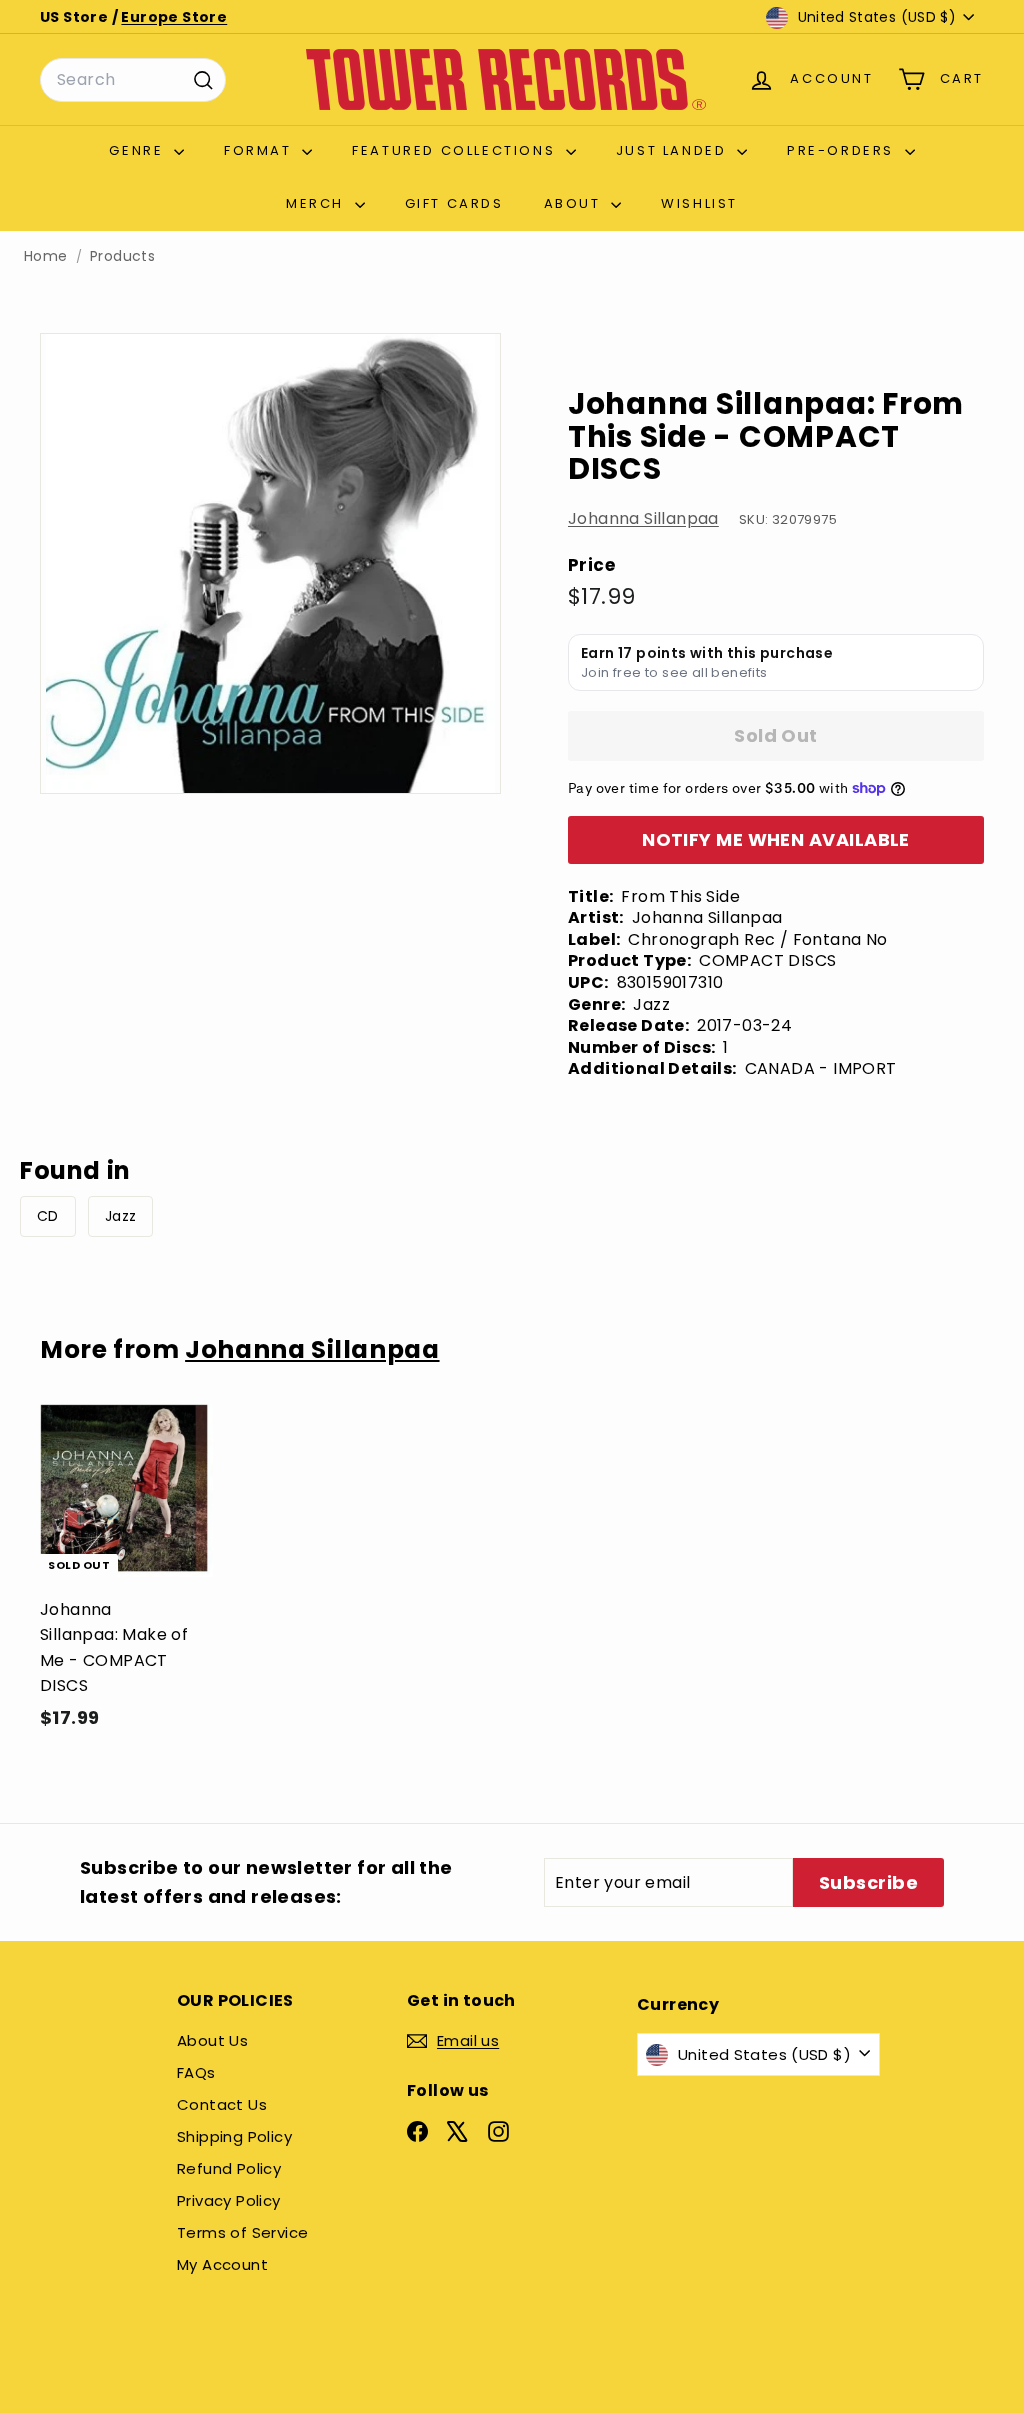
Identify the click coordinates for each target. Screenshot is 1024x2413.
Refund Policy (229, 2168)
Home (46, 256)
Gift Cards (454, 203)
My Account (222, 2264)
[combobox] (133, 80)
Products (122, 256)
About (575, 203)
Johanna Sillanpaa (643, 518)
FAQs (196, 2072)
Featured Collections (456, 150)
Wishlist (699, 203)
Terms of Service (242, 2232)
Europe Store (174, 17)
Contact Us (222, 2104)
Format (260, 150)
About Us (212, 2040)
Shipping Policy (234, 2136)
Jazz (121, 1216)
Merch (318, 203)
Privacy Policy (229, 2200)
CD (48, 1216)
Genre (139, 150)
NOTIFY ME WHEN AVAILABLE (776, 839)
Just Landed (674, 150)
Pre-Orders (843, 150)
